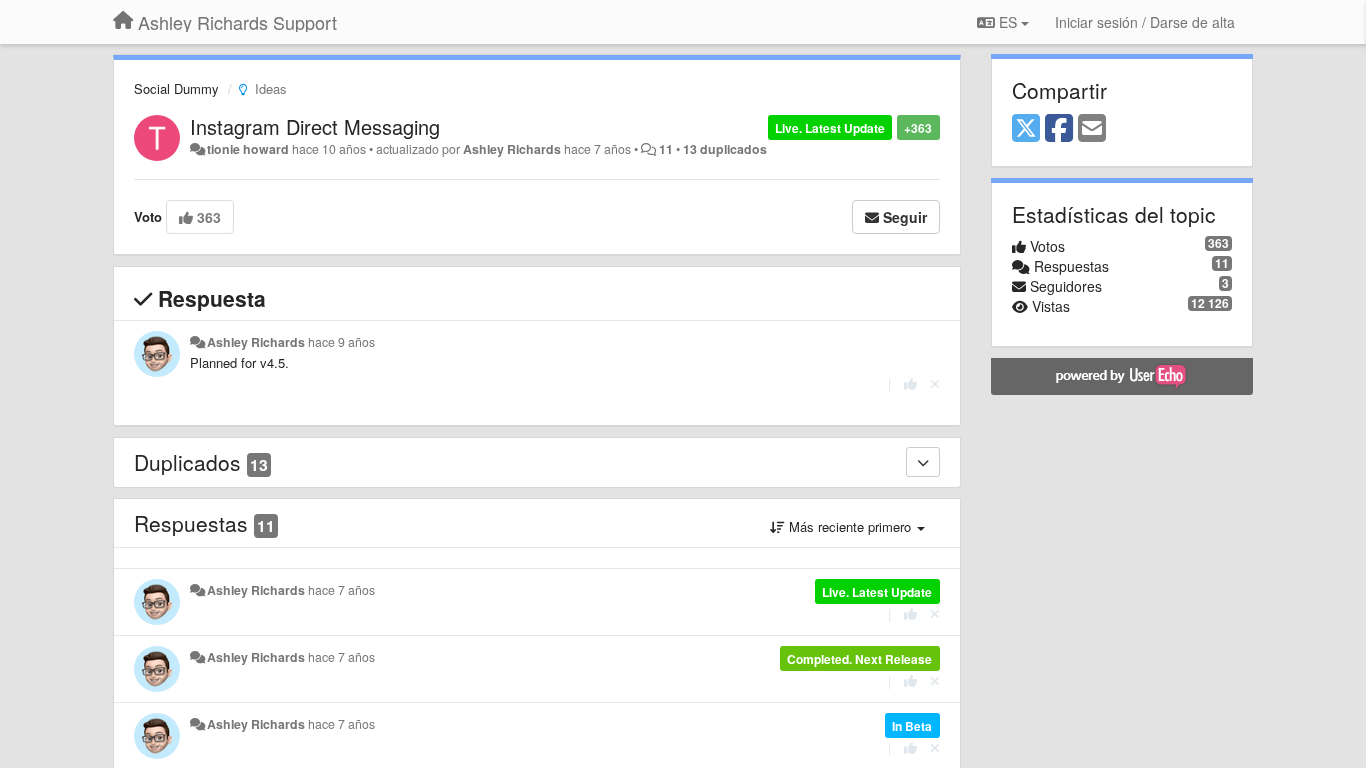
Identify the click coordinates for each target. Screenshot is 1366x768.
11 (666, 149)
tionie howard (248, 149)
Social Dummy (176, 88)
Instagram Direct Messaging (315, 126)
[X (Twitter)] (1026, 129)
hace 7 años (341, 590)
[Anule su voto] (935, 383)
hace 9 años (341, 342)
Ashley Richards (512, 149)
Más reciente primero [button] (850, 526)
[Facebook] (1059, 129)
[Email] (1092, 129)
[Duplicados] (923, 462)
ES (1008, 22)
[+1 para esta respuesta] (910, 383)
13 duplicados (725, 149)
